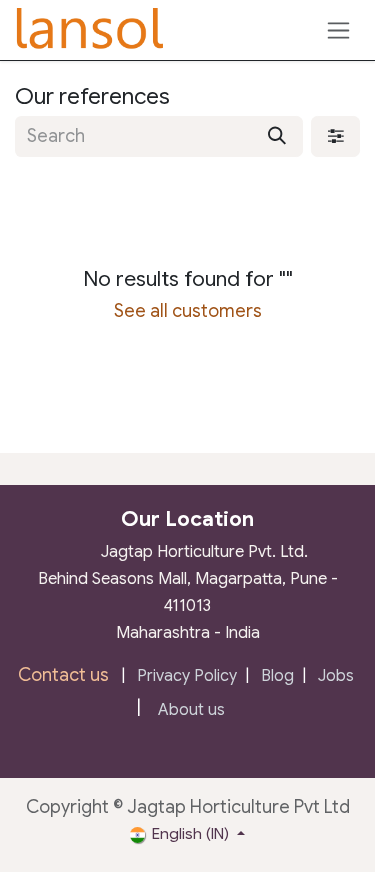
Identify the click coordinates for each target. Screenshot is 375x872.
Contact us (63, 675)
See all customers (188, 311)
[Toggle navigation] (338, 30)
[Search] (277, 136)
